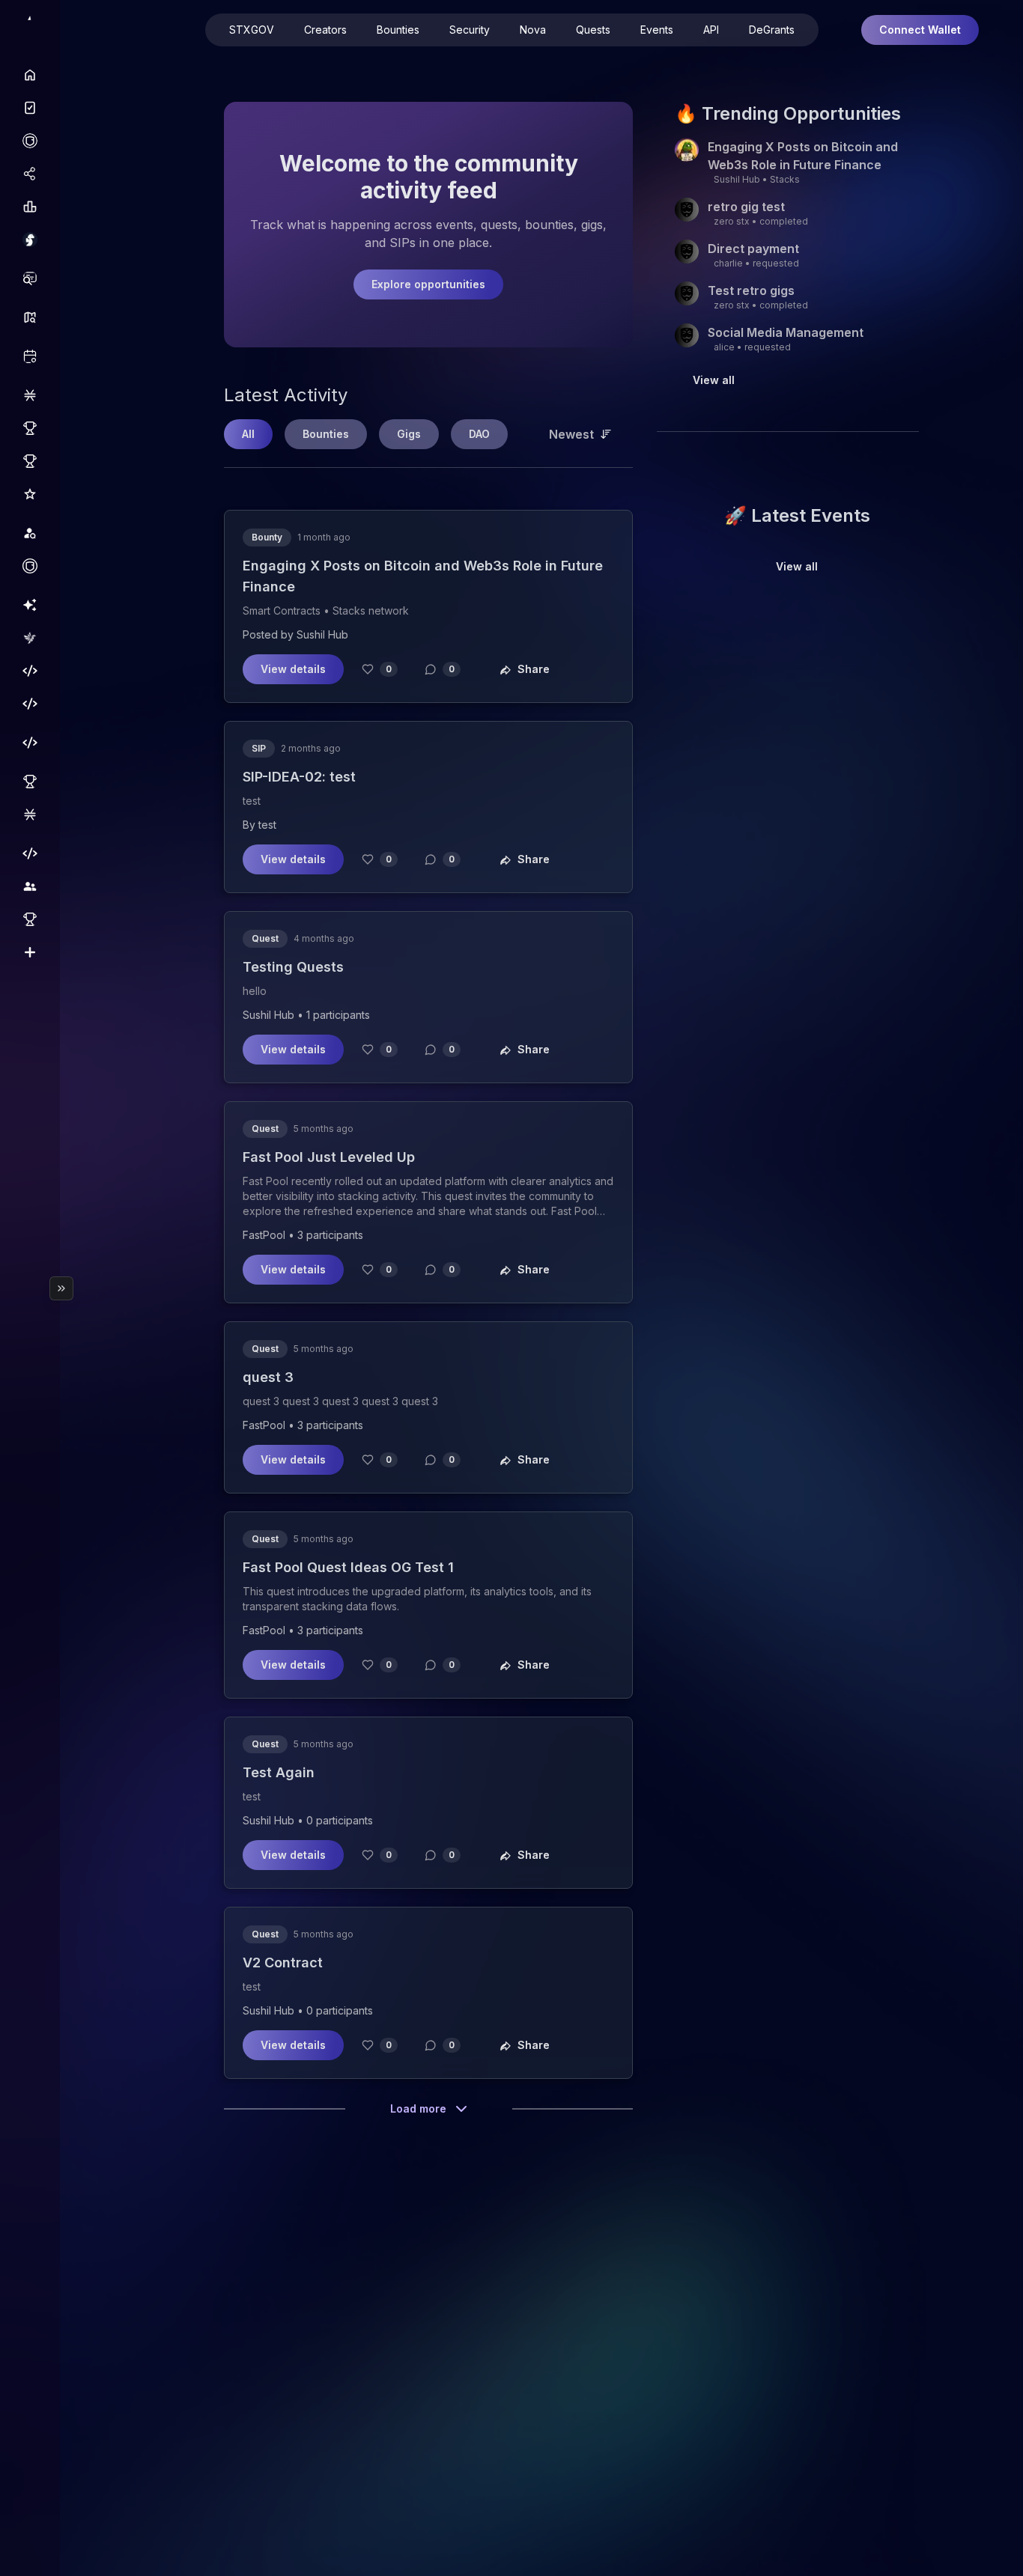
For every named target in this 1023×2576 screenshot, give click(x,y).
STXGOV (252, 30)
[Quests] (30, 317)
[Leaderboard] (30, 207)
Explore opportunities (428, 284)
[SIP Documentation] (30, 853)
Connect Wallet (920, 30)
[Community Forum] (30, 886)
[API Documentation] (30, 671)
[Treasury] (30, 814)
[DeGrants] (30, 395)
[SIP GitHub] (30, 919)
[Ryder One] (30, 141)
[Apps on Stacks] (30, 174)
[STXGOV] (30, 108)
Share (534, 669)
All (248, 434)
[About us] (30, 638)
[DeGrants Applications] (30, 428)
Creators (325, 30)
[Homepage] (30, 75)
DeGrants (772, 30)
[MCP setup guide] (30, 743)
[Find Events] (30, 356)
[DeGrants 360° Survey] (30, 494)
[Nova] (30, 605)
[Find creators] (30, 533)
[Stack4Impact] (30, 240)
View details (293, 669)
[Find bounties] (30, 278)
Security (470, 30)
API (711, 30)
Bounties (398, 30)
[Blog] (30, 704)
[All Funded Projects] (30, 461)
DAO (479, 434)
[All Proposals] (30, 782)
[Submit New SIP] (30, 952)
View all (714, 380)
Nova (533, 30)
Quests (593, 30)
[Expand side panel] (61, 1288)
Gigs (409, 434)
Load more (418, 2108)
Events (657, 30)
